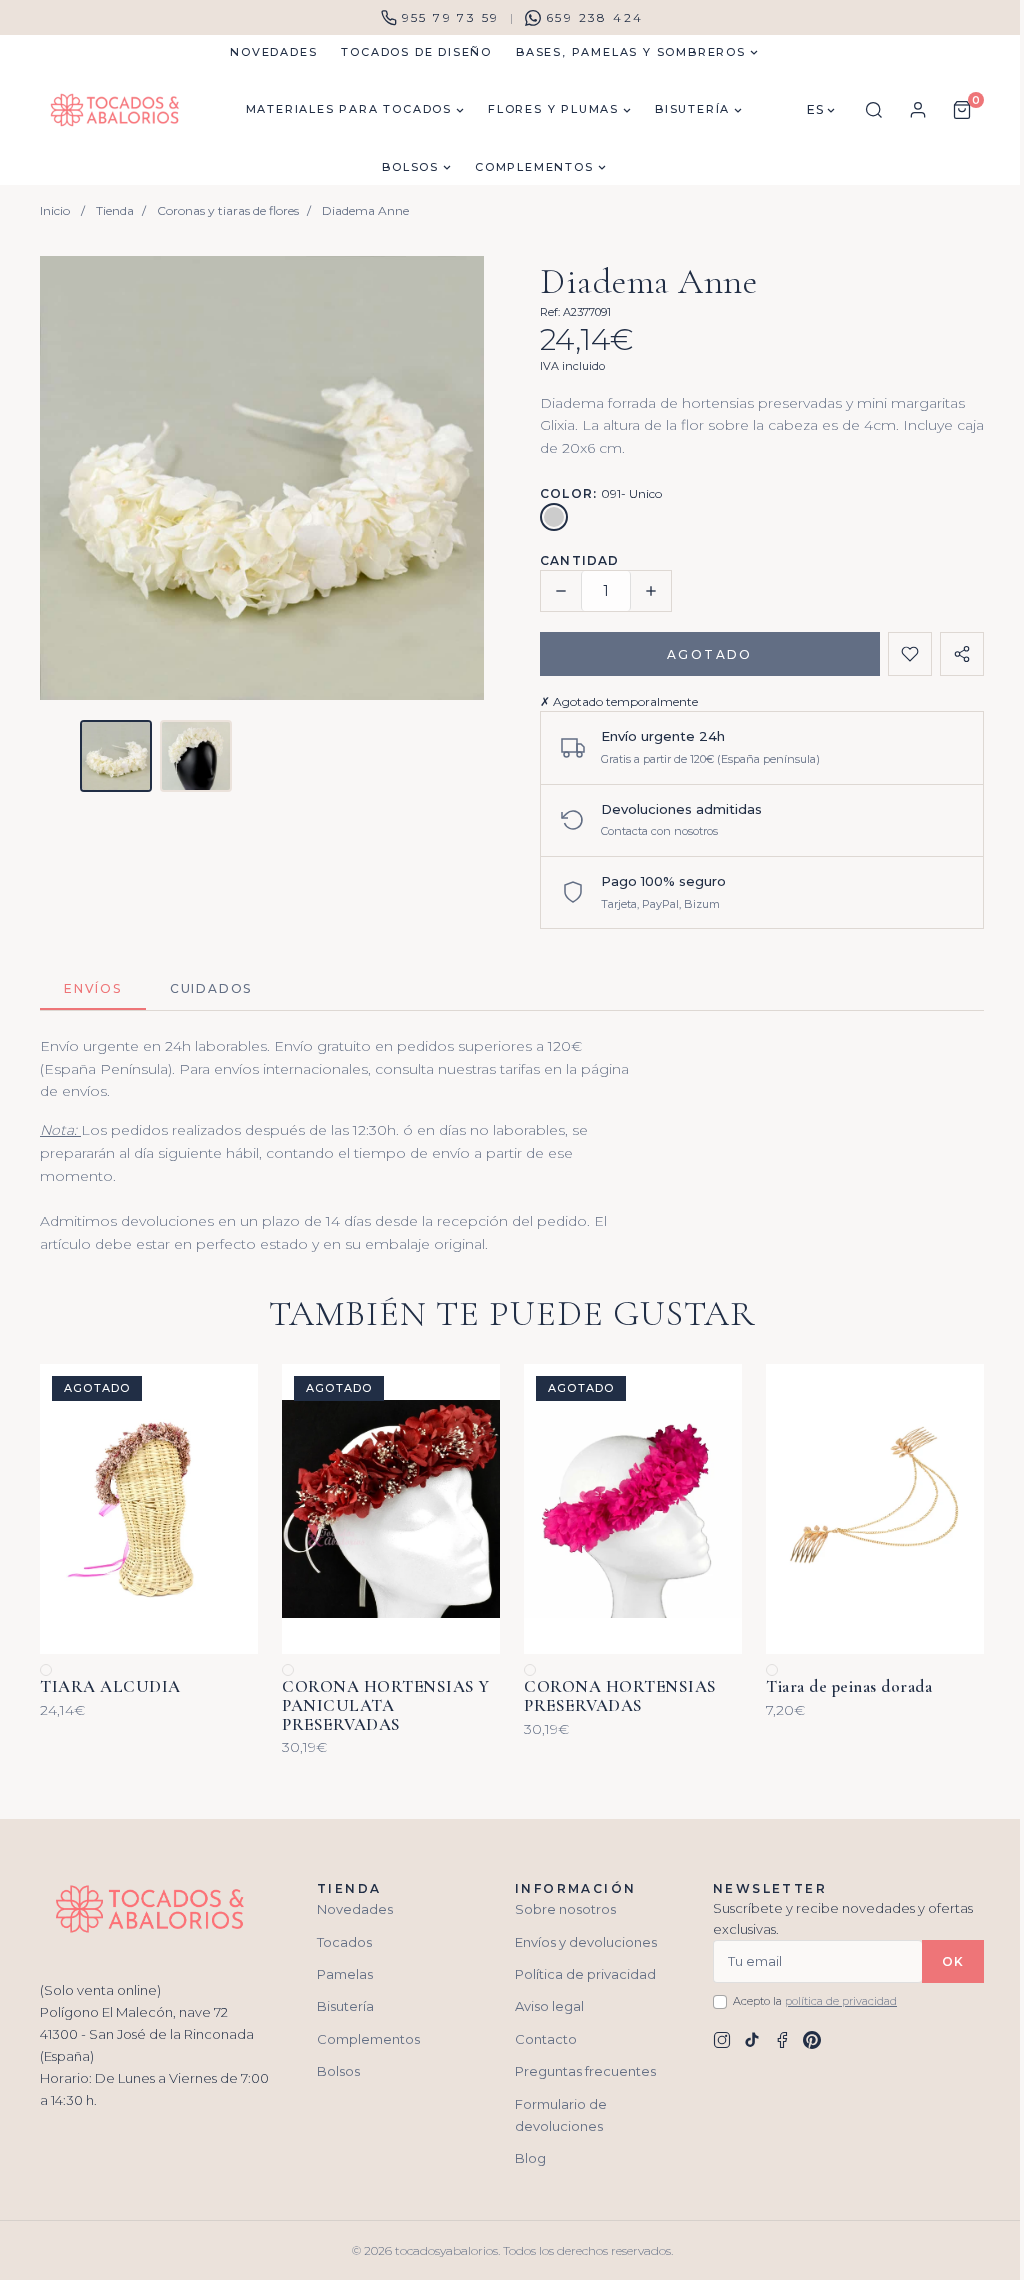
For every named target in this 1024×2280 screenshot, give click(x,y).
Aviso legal (549, 2006)
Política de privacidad (585, 1974)
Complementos (368, 2039)
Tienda (115, 210)
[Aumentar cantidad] (651, 591)
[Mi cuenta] (918, 110)
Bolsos (338, 2071)
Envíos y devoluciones (586, 1942)
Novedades (355, 1909)
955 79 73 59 (451, 17)
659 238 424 (594, 17)
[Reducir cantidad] (561, 591)
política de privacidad (841, 2001)
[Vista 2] (196, 756)
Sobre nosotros (565, 1909)
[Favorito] (910, 654)
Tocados (344, 1942)
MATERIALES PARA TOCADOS (349, 109)
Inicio (55, 210)
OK (953, 1961)
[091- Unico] (554, 517)
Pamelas (345, 1974)
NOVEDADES (273, 52)
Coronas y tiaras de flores (228, 210)
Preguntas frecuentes (585, 2071)
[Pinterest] (812, 2040)
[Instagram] (722, 2040)
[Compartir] (962, 654)
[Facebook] (782, 2040)
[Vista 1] (116, 756)
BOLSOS (410, 167)
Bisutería (345, 2006)
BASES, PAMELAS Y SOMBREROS (631, 52)
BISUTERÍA (692, 109)
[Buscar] (874, 110)
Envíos (93, 988)
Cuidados (211, 988)
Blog (530, 2158)
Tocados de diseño (416, 52)
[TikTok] (752, 2040)
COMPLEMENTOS (534, 167)
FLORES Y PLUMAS (553, 109)
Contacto (546, 2039)
